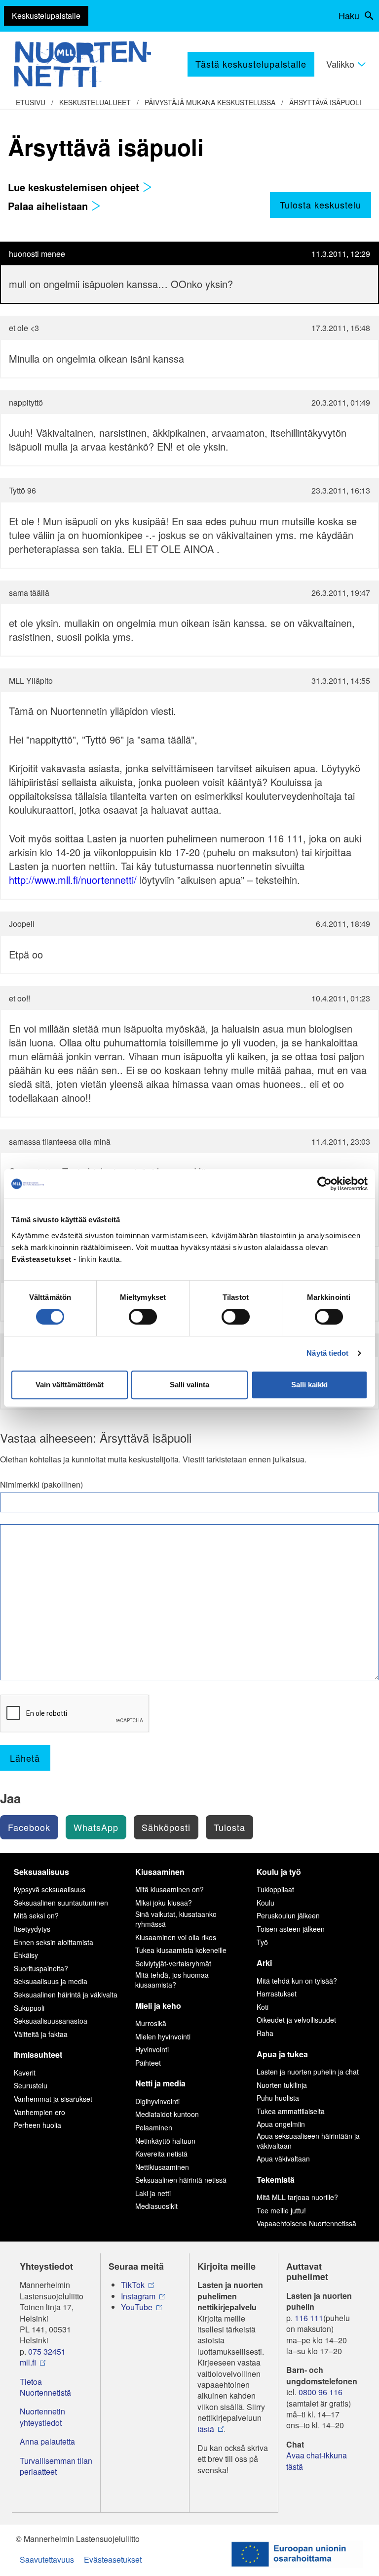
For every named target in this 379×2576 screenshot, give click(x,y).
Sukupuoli (29, 2008)
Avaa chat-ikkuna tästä (317, 2461)
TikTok (133, 2285)
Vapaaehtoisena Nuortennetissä (306, 2223)
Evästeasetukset (113, 2559)
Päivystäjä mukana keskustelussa (210, 102)
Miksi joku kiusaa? (164, 1903)
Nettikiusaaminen (162, 2167)
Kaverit (25, 2073)
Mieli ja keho (158, 2006)
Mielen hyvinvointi (163, 2036)
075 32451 (47, 2352)
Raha (265, 2033)
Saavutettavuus (47, 2559)
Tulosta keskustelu (321, 205)
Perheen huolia (38, 2125)
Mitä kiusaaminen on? (170, 1889)
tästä (206, 2429)
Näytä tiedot (327, 1353)
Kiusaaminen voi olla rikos (176, 1937)
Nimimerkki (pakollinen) (41, 1485)
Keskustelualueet (95, 102)
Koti (263, 2007)
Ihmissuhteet (38, 2055)
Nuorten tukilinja (282, 2085)
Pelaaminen (154, 2127)
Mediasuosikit (156, 2206)
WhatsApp (96, 1827)
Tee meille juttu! (281, 2210)
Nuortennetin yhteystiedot (42, 2417)
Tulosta (229, 1827)
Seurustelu (31, 2085)
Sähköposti (166, 1827)
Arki (264, 1963)
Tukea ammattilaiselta (291, 2111)
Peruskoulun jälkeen (288, 1915)
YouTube (137, 2307)
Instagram (138, 2296)
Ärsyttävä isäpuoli (325, 102)
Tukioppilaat (275, 1889)
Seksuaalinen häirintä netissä (181, 2180)
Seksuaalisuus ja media (51, 1981)
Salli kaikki (309, 1385)
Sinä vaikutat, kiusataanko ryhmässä (176, 1919)
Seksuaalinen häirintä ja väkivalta (66, 1994)
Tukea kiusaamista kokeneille (181, 1950)
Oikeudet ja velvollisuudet (296, 2020)
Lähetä (25, 1758)
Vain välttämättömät (70, 1385)
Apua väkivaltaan (283, 2159)
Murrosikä (151, 2023)
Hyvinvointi (152, 2049)
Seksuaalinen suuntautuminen (61, 1903)
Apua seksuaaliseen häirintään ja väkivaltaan (308, 2141)
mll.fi (28, 2363)
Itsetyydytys (32, 1929)
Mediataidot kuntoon (167, 2114)
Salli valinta (189, 1385)
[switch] (143, 1317)
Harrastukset (277, 1994)
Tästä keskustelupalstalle (251, 64)
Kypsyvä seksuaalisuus (50, 1889)
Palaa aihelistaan (49, 206)
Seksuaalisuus (41, 1872)
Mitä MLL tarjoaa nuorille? (297, 2197)
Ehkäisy (26, 1955)
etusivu (31, 102)
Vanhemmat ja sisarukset (53, 2099)
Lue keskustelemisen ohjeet (75, 187)
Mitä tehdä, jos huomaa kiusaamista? (172, 1980)
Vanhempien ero (39, 2112)
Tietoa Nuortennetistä (45, 2387)
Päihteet (148, 2063)
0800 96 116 (321, 2392)
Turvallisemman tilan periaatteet (56, 2466)
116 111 (309, 2318)
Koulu (265, 1903)
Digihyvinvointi (157, 2101)
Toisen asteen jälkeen (291, 1929)
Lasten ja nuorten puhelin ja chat (308, 2072)
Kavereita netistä (161, 2154)
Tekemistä (276, 2180)
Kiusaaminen (160, 1872)
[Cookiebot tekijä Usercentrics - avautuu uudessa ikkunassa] (324, 1184)
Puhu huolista (278, 2098)
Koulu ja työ (279, 1872)
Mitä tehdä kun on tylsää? (297, 1981)
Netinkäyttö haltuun (165, 2141)
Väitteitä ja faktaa (41, 2034)
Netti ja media (160, 2083)
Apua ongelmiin (281, 2124)
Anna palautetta (47, 2442)
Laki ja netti (153, 2193)
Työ (262, 1942)
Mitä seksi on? (36, 1915)
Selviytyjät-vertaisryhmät (173, 1963)
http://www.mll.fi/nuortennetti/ (73, 880)
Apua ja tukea (282, 2054)
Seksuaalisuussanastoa (51, 2021)
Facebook (29, 1827)
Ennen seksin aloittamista (54, 1942)
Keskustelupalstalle (46, 16)
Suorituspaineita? (41, 1968)
